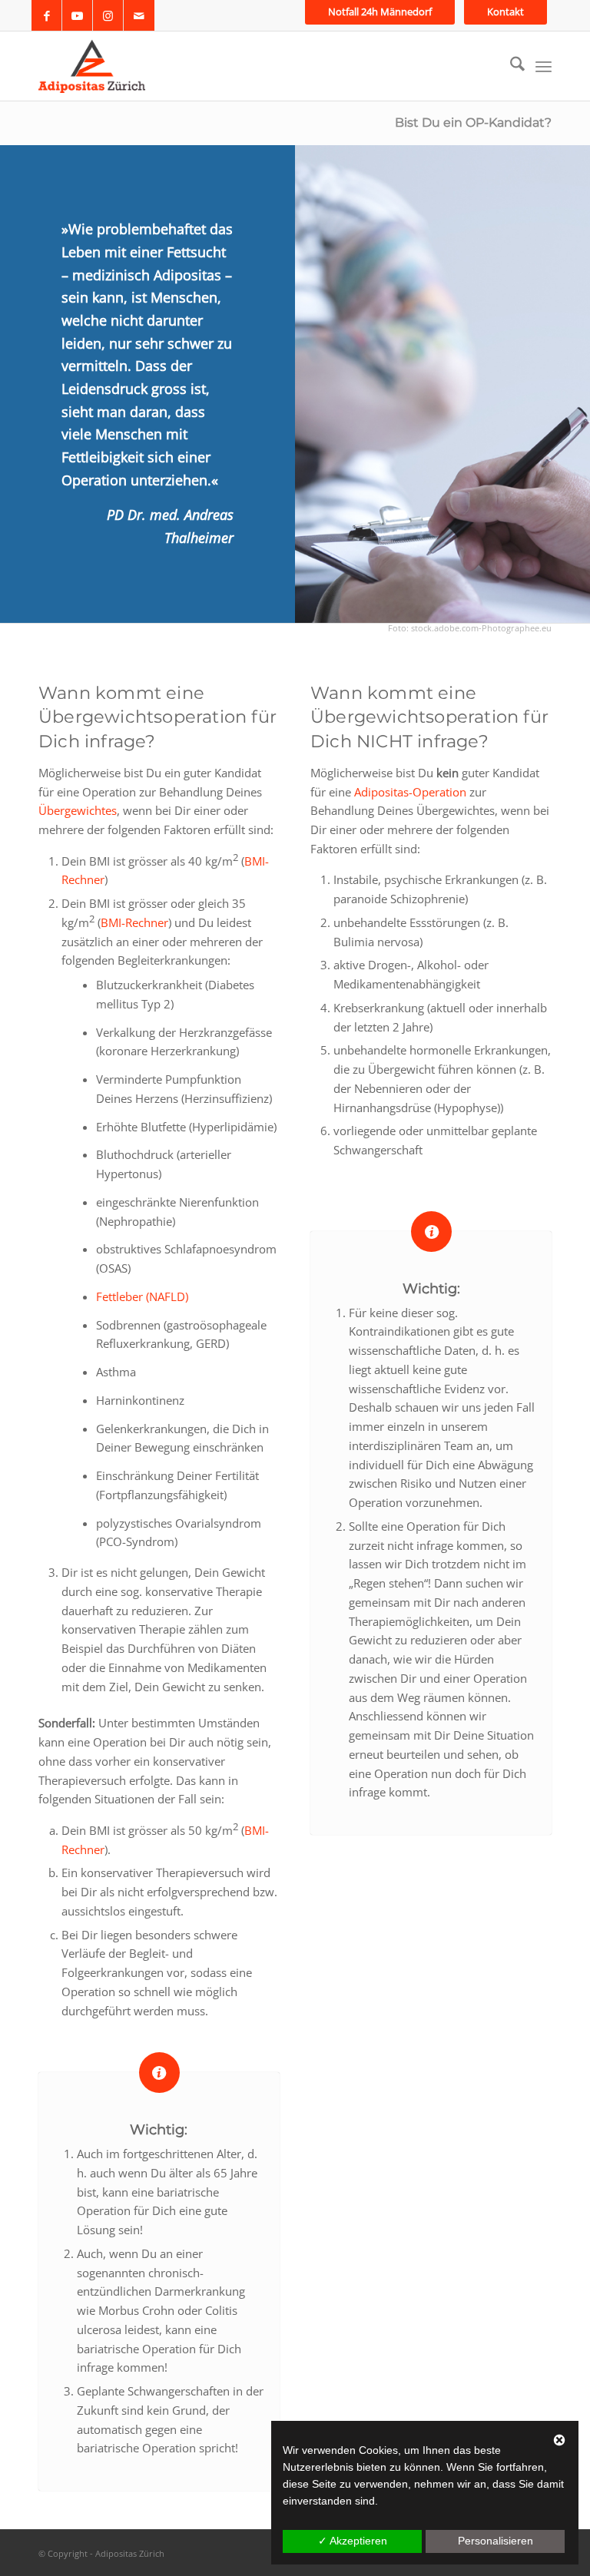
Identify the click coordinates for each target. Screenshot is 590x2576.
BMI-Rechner (134, 922)
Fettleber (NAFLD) (142, 1296)
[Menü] (544, 66)
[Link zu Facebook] (46, 15)
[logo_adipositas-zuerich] (92, 66)
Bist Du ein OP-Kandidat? (473, 123)
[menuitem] (380, 12)
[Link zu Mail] (139, 15)
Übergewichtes (78, 810)
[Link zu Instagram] (108, 15)
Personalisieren (496, 2541)
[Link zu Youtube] (77, 15)
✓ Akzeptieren (353, 2541)
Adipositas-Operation (410, 792)
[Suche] (510, 66)
